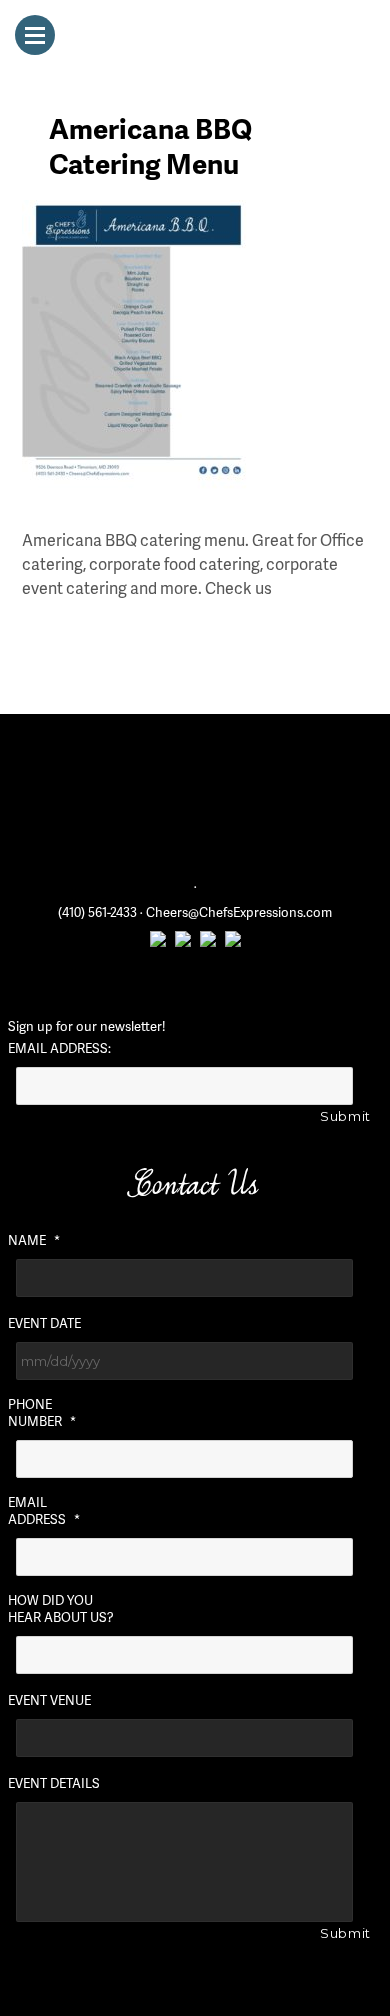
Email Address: (59, 1048)
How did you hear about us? (61, 1609)
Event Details (54, 1783)
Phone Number (42, 1413)
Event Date (44, 1323)
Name (34, 1240)
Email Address (44, 1511)
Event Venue (49, 1700)
